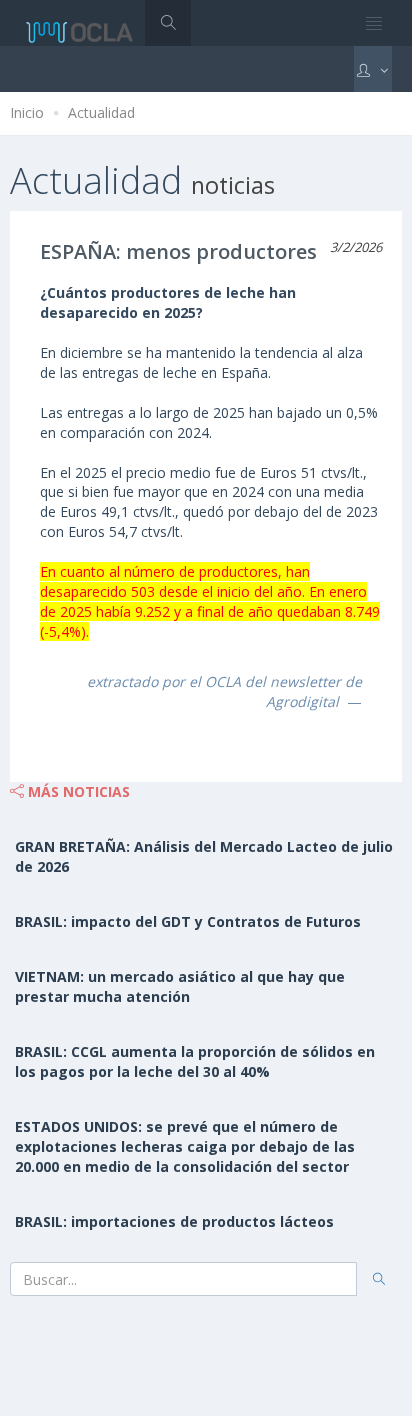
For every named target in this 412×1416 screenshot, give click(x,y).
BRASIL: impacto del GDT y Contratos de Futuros (188, 921)
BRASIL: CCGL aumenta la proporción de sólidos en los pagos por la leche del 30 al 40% (195, 1061)
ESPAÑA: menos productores (178, 251)
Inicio (27, 112)
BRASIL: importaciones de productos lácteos (174, 1221)
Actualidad (101, 112)
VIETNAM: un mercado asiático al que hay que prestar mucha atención (180, 986)
